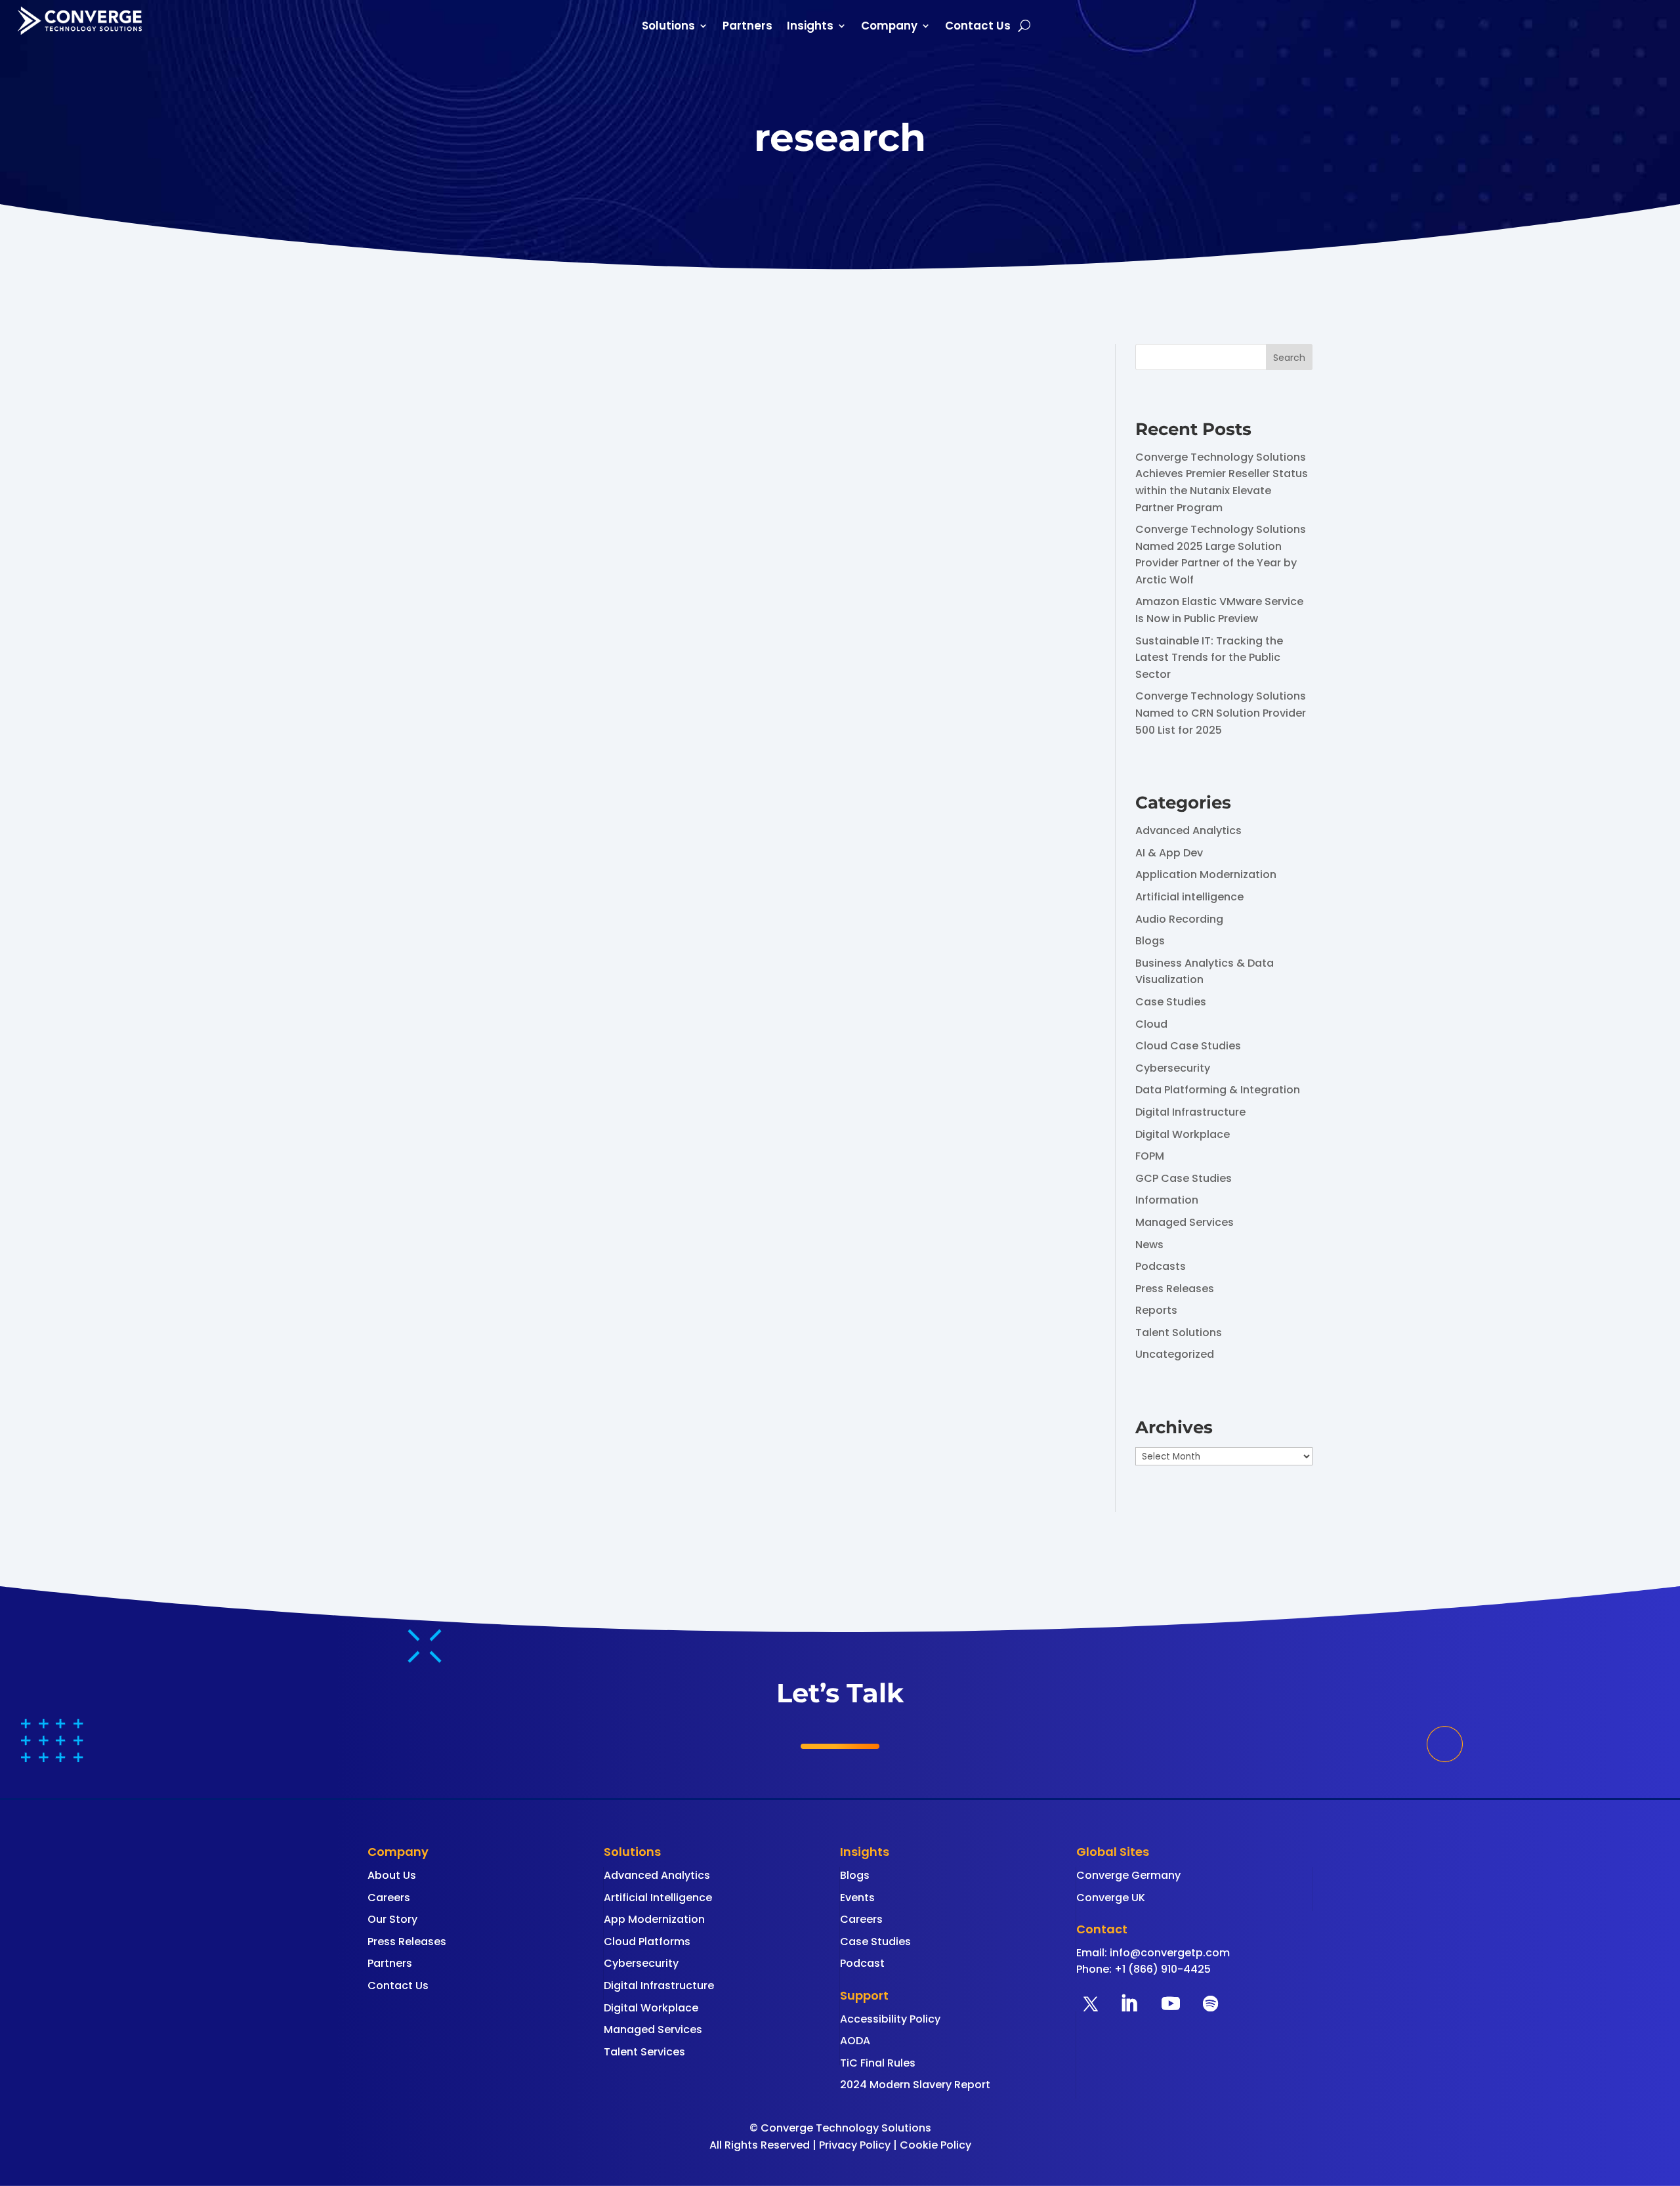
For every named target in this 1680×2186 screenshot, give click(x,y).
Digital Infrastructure (1190, 1112)
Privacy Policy (855, 2145)
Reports (1156, 1310)
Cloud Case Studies (1188, 1046)
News (1149, 1245)
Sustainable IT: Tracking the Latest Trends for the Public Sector (1209, 658)
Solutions (668, 27)
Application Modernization (1206, 874)
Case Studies (1171, 1002)
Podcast (862, 1963)
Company (889, 27)
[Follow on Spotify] (1210, 2004)
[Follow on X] (1091, 2004)
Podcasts (1161, 1266)
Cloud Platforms (647, 1942)
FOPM (1150, 1156)
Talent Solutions (1179, 1333)
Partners (747, 27)
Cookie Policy (935, 2145)
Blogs (1150, 941)
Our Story (392, 1919)
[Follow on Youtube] (1171, 2004)
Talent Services (644, 2052)
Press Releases (1175, 1289)
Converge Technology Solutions (481, 456)
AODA (855, 2041)
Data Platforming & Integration (1218, 1090)
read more (409, 534)
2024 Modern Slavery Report (915, 2085)
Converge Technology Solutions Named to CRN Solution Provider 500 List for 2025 (1221, 713)
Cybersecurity (1173, 1068)
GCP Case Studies (1184, 1178)
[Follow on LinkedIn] (1129, 2004)
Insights (810, 27)
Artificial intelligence (1189, 897)
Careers (389, 1898)
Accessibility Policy (890, 2019)
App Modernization (654, 1919)
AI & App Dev (1169, 853)
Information (1167, 1200)
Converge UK (1111, 1898)
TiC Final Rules (878, 2063)
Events (857, 1898)
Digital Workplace (1183, 1134)
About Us (392, 1875)
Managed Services (1185, 1222)
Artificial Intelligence (658, 1898)
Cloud (1151, 1024)
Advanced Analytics (1188, 830)
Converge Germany (1128, 1875)
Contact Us (978, 27)
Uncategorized (1175, 1354)
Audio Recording (1179, 919)
